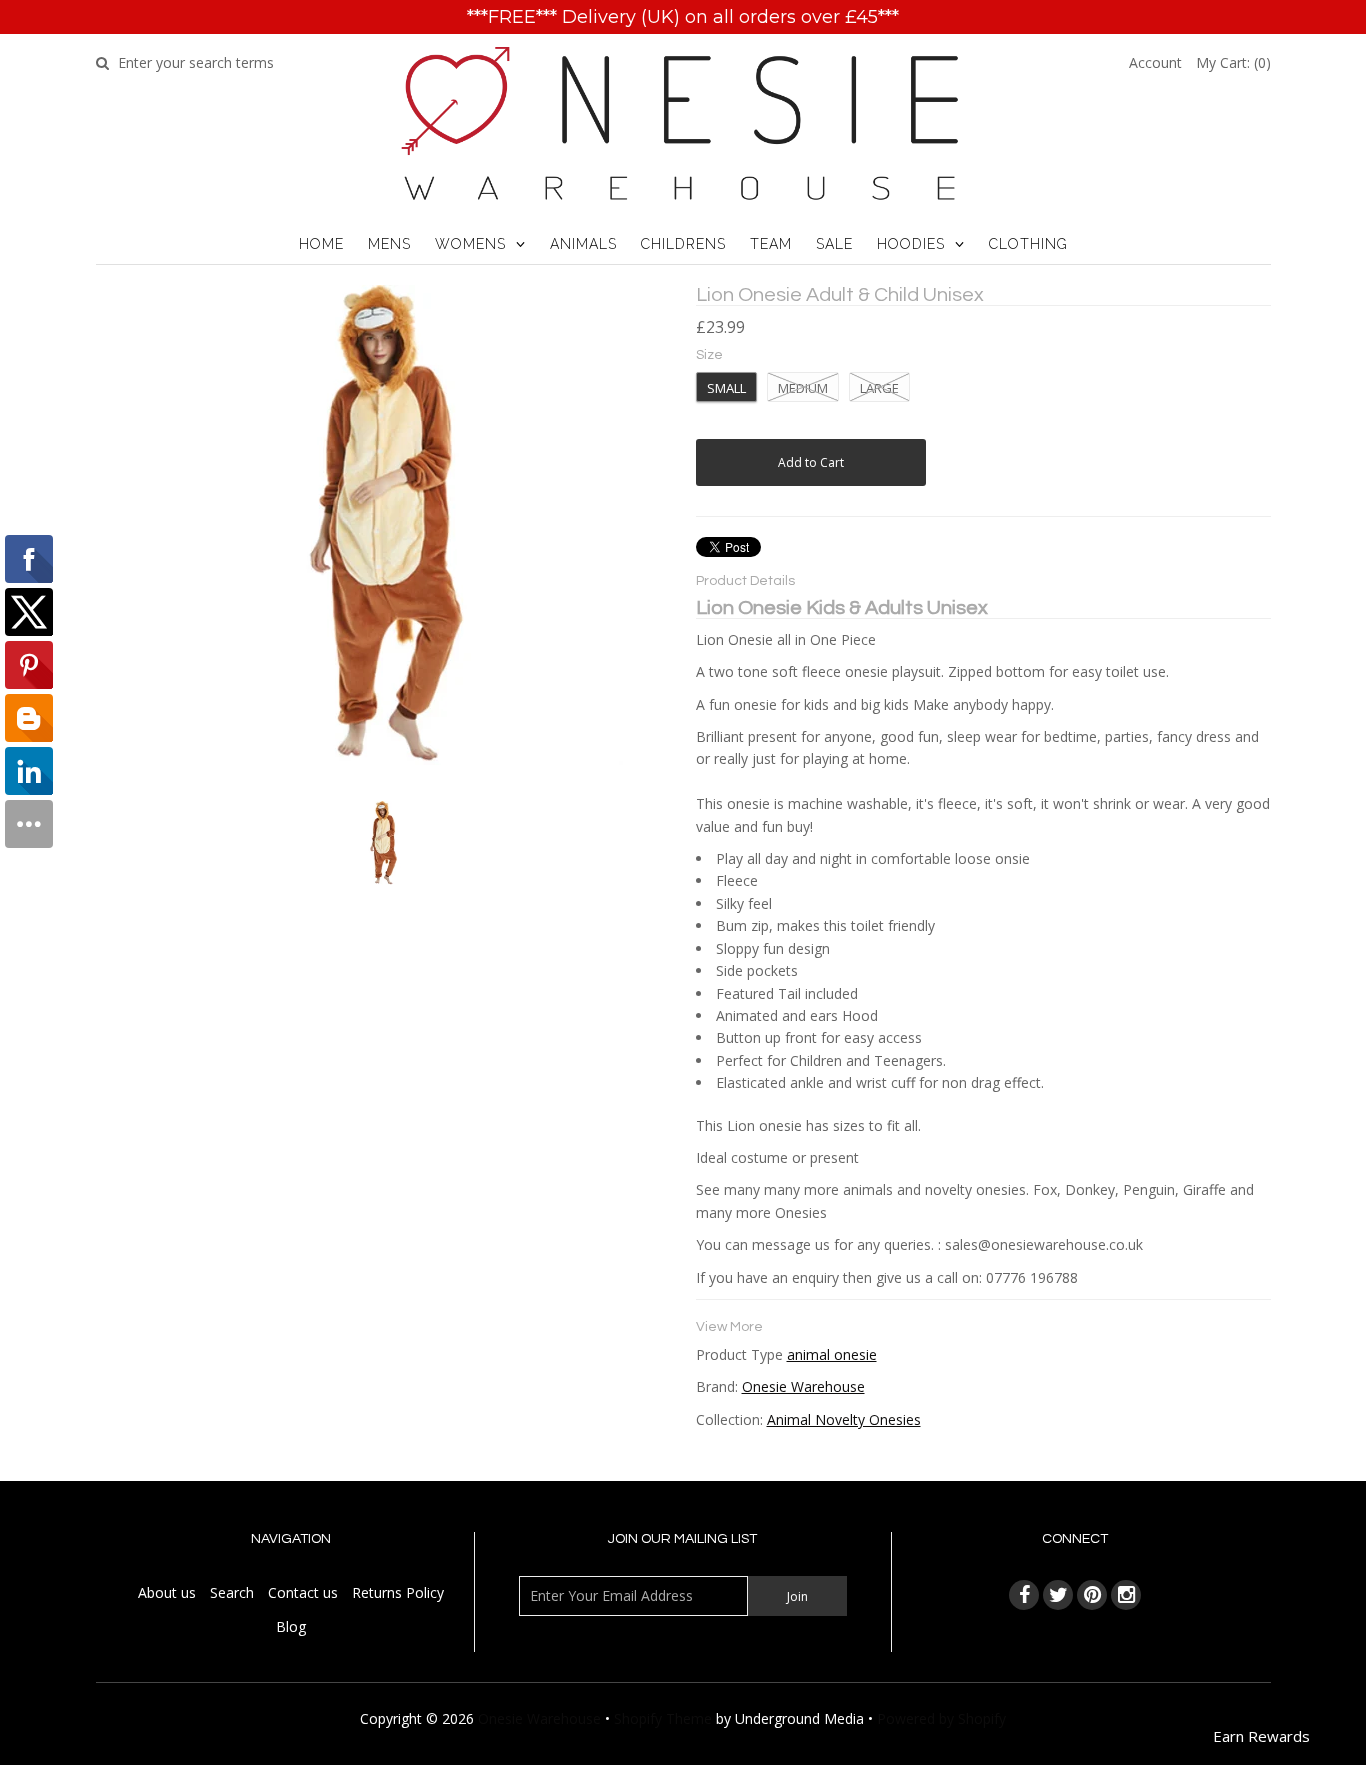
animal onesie (832, 1354)
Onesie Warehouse (803, 1386)
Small (726, 388)
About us (167, 1592)
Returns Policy (398, 1592)
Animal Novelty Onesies (844, 1419)
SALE (834, 244)
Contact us (303, 1592)
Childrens (683, 244)
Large (879, 388)
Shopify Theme (663, 1718)
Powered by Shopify (941, 1718)
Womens (470, 244)
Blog (291, 1626)
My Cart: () (1233, 62)
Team (771, 244)
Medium (803, 388)
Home (321, 244)
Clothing (1028, 244)
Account (1155, 62)
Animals (583, 244)
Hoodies (911, 244)
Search (232, 1592)
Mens (389, 244)
